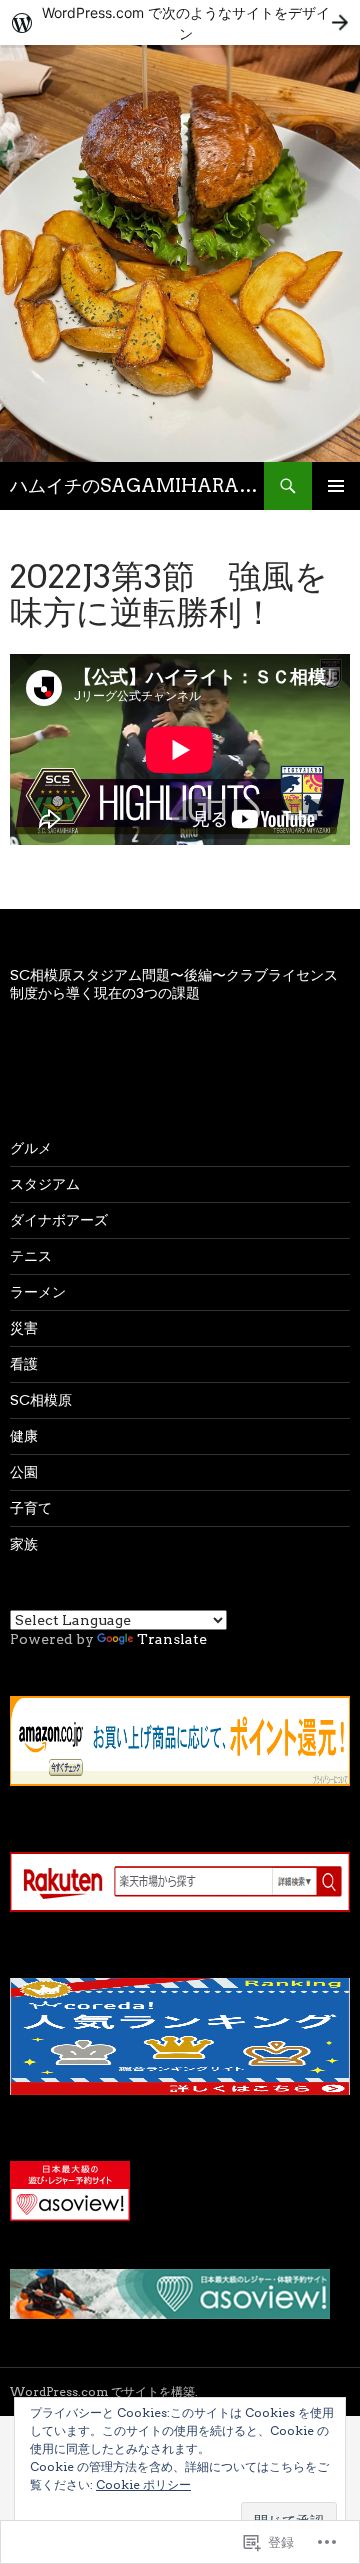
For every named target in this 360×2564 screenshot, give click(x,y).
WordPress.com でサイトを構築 (102, 2391)
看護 (24, 1364)
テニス (31, 1256)
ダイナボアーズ (59, 1220)
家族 (24, 1544)
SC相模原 (41, 1400)
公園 (24, 1472)
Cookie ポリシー (143, 2484)
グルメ (31, 1148)
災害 (24, 1328)
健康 (24, 1436)
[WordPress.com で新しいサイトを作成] (180, 22)
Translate (172, 1639)
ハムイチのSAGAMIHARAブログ (137, 485)
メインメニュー (336, 486)
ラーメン (38, 1292)
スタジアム (45, 1184)
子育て (31, 1508)
